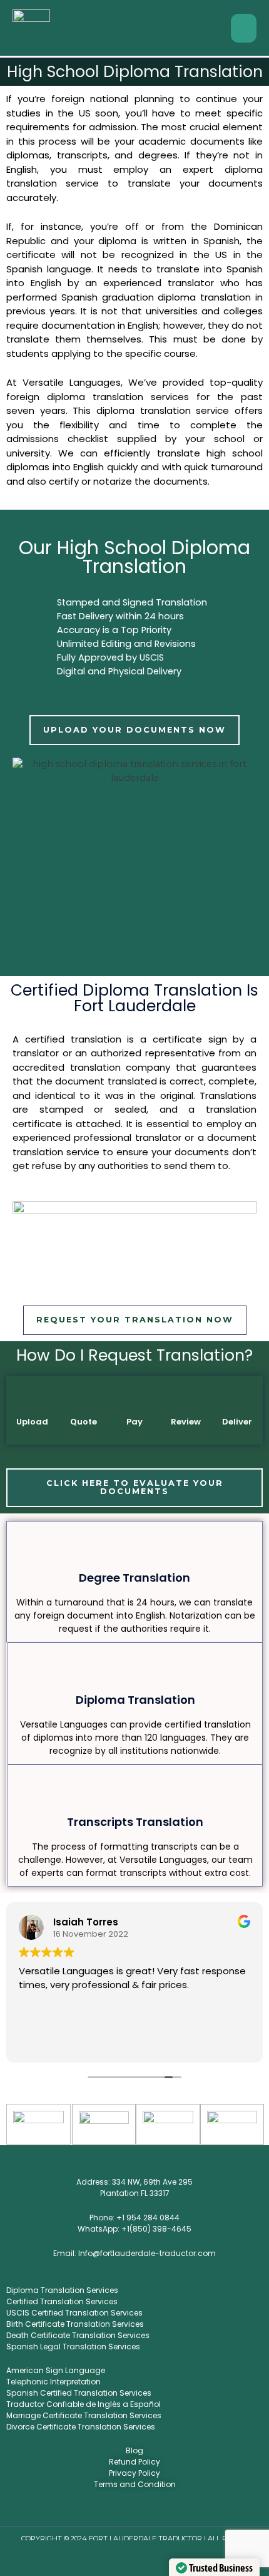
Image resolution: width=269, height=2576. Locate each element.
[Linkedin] (143, 2512)
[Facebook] (91, 2512)
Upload (32, 1422)
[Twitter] (108, 2512)
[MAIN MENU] (244, 28)
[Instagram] (126, 2512)
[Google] (161, 2512)
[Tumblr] (178, 2512)
